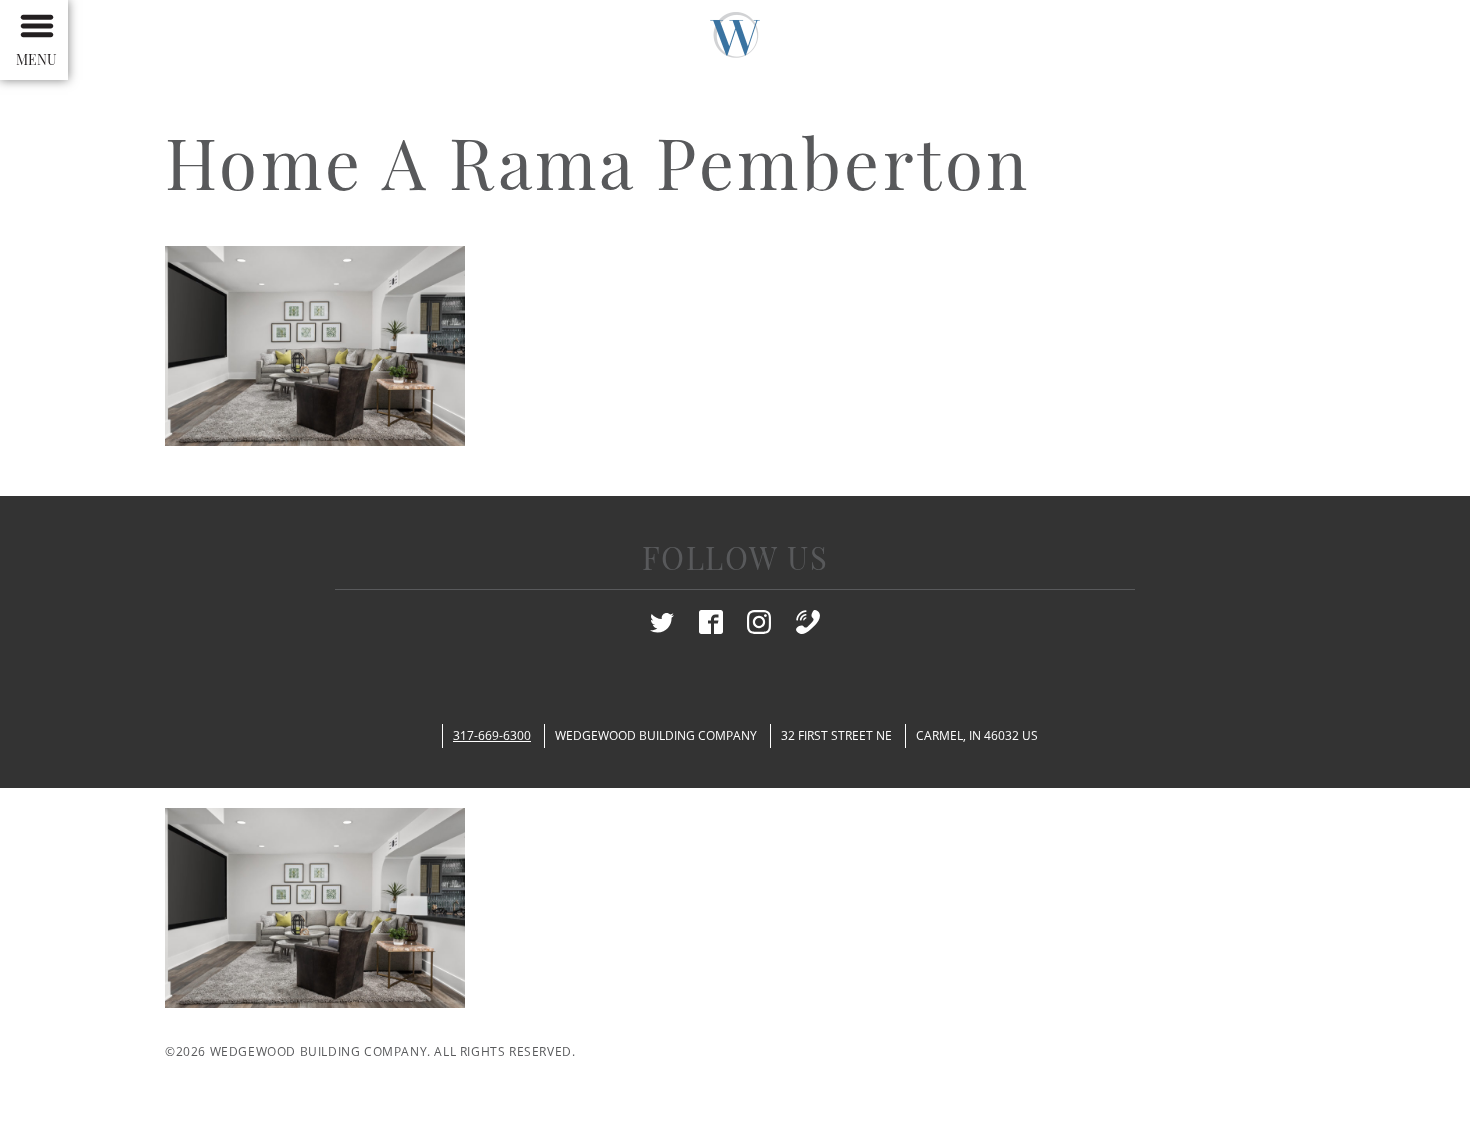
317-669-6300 (492, 735)
